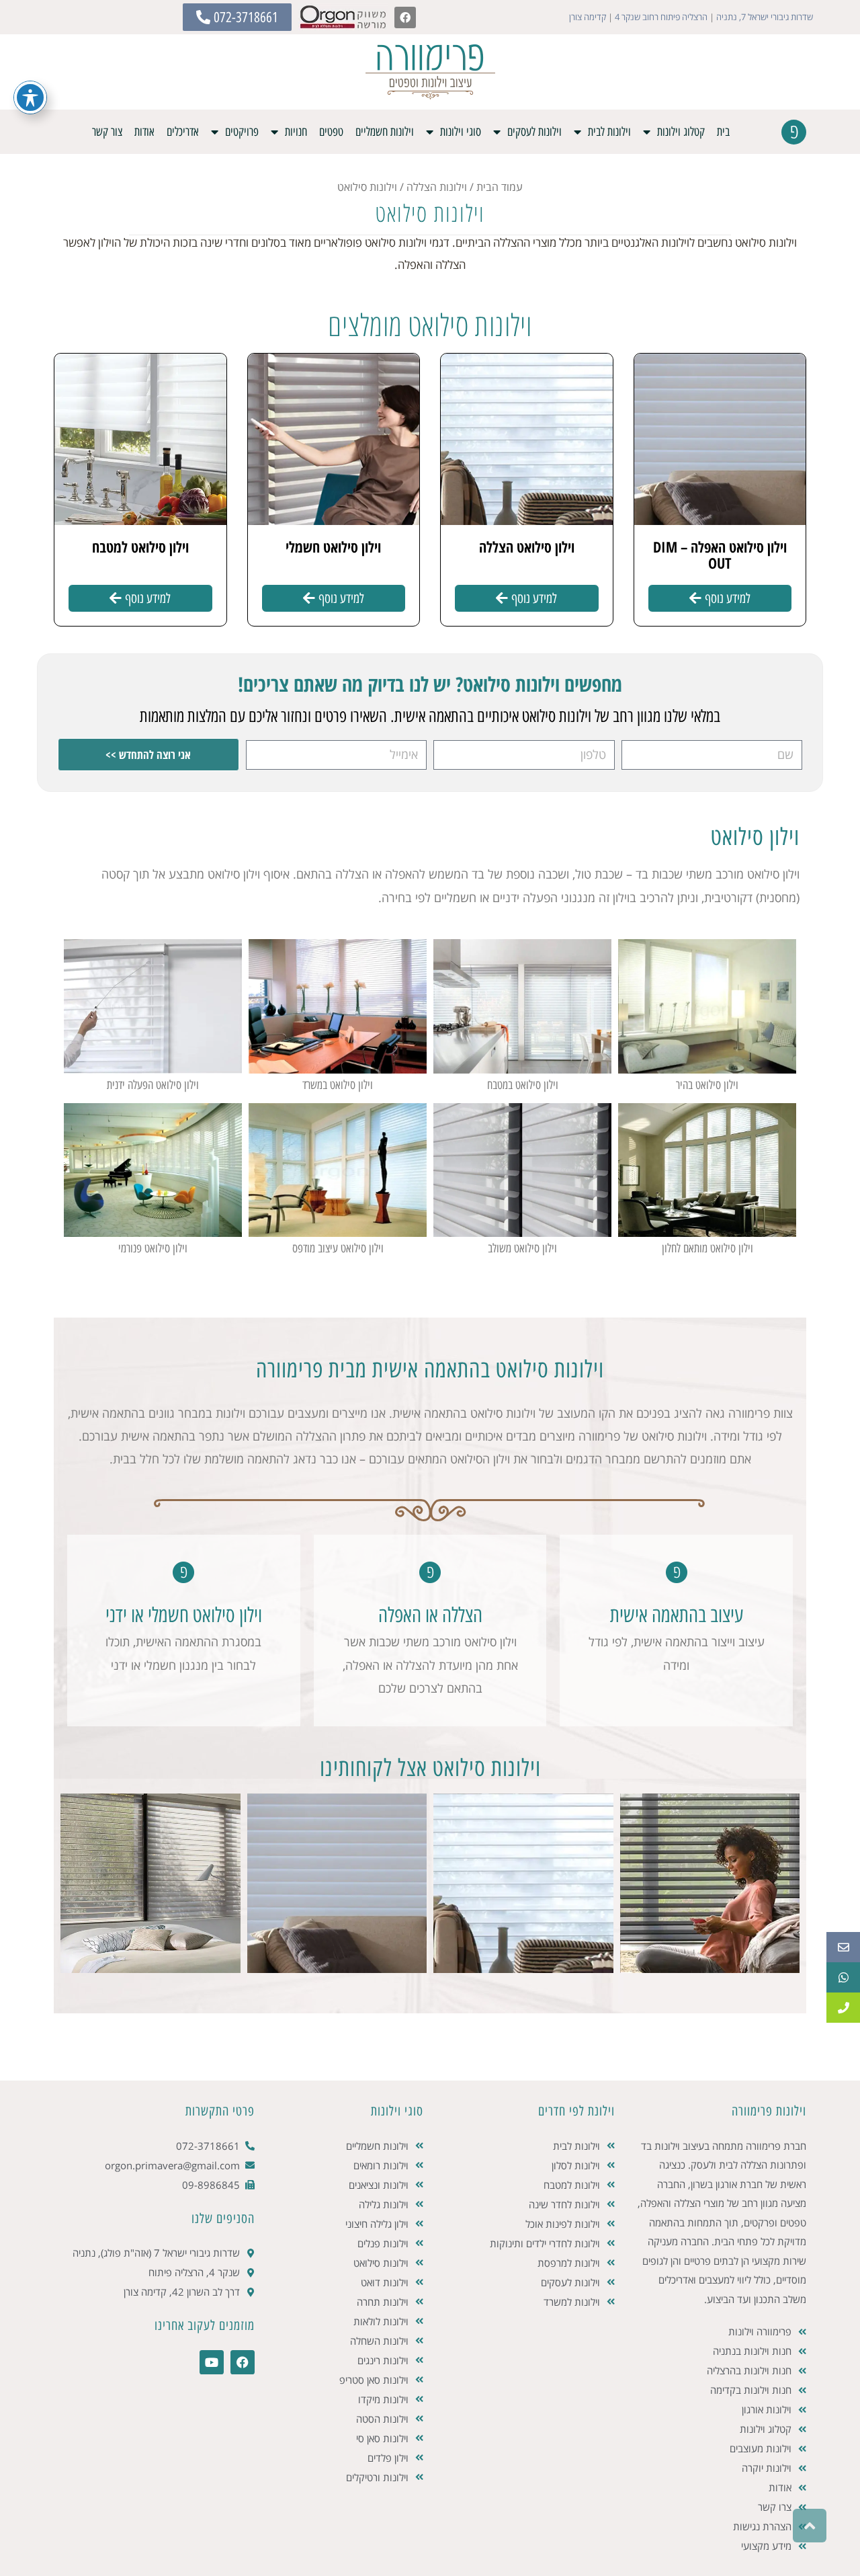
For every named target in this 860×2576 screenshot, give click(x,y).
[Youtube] (212, 2362)
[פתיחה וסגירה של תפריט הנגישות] (30, 97)
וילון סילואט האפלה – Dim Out (720, 555)
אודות (144, 132)
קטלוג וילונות (681, 132)
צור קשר (107, 132)
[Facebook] (405, 17)
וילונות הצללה (437, 187)
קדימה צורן (588, 17)
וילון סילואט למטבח (140, 547)
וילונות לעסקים (534, 132)
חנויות (296, 132)
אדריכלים (183, 132)
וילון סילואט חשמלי (333, 547)
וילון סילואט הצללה (527, 547)
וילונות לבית (609, 132)
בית (723, 132)
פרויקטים (242, 132)
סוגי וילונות (461, 132)
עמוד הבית (500, 187)
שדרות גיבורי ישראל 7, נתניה (765, 17)
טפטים (331, 132)
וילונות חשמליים (385, 132)
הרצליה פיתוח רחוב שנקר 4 (661, 17)
